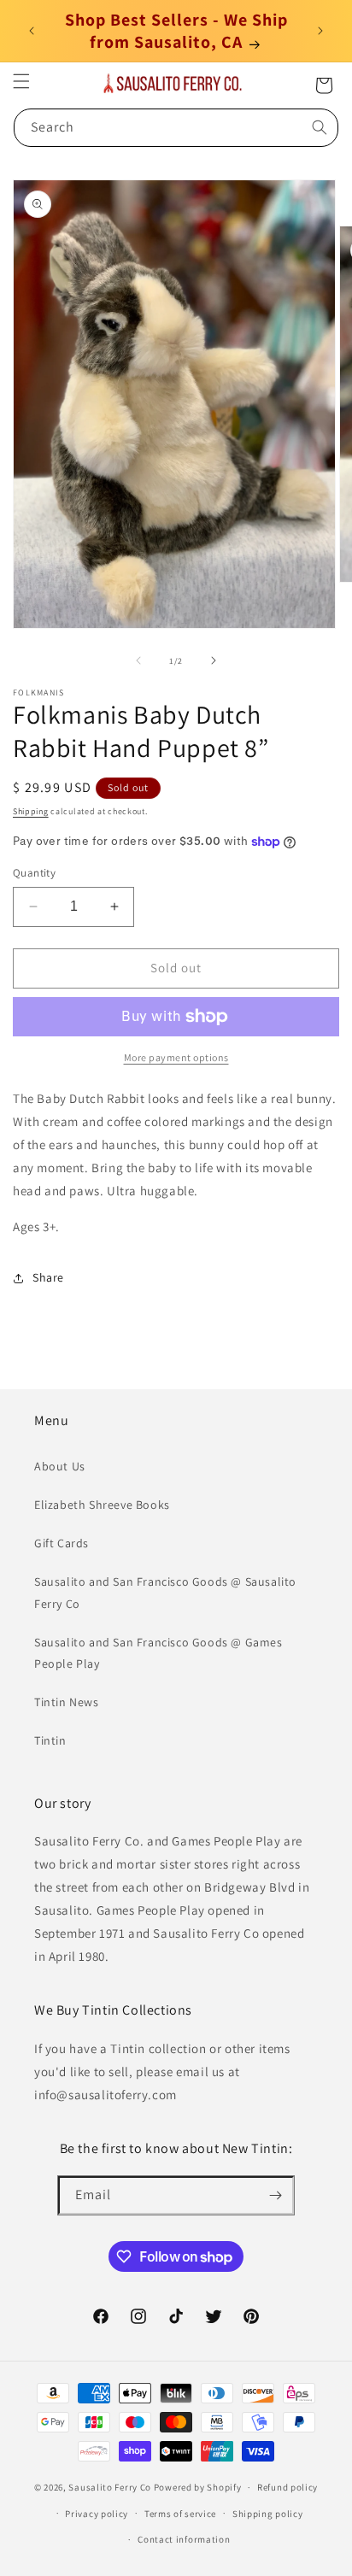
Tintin (50, 1740)
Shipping (31, 811)
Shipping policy (268, 2514)
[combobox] (176, 128)
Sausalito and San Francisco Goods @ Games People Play (158, 1653)
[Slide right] (214, 660)
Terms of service (180, 2514)
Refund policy (287, 2487)
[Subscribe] (275, 2195)
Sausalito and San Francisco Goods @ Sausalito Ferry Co (165, 1592)
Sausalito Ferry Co (110, 2487)
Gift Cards (62, 1543)
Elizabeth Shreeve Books (102, 1505)
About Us (60, 1466)
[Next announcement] (320, 31)
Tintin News (67, 1702)
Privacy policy (97, 2514)
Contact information (184, 2539)
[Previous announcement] (32, 31)
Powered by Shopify (198, 2487)
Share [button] (48, 1277)
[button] (21, 81)
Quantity (34, 873)
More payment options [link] (176, 1057)
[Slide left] (138, 660)
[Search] (320, 127)
